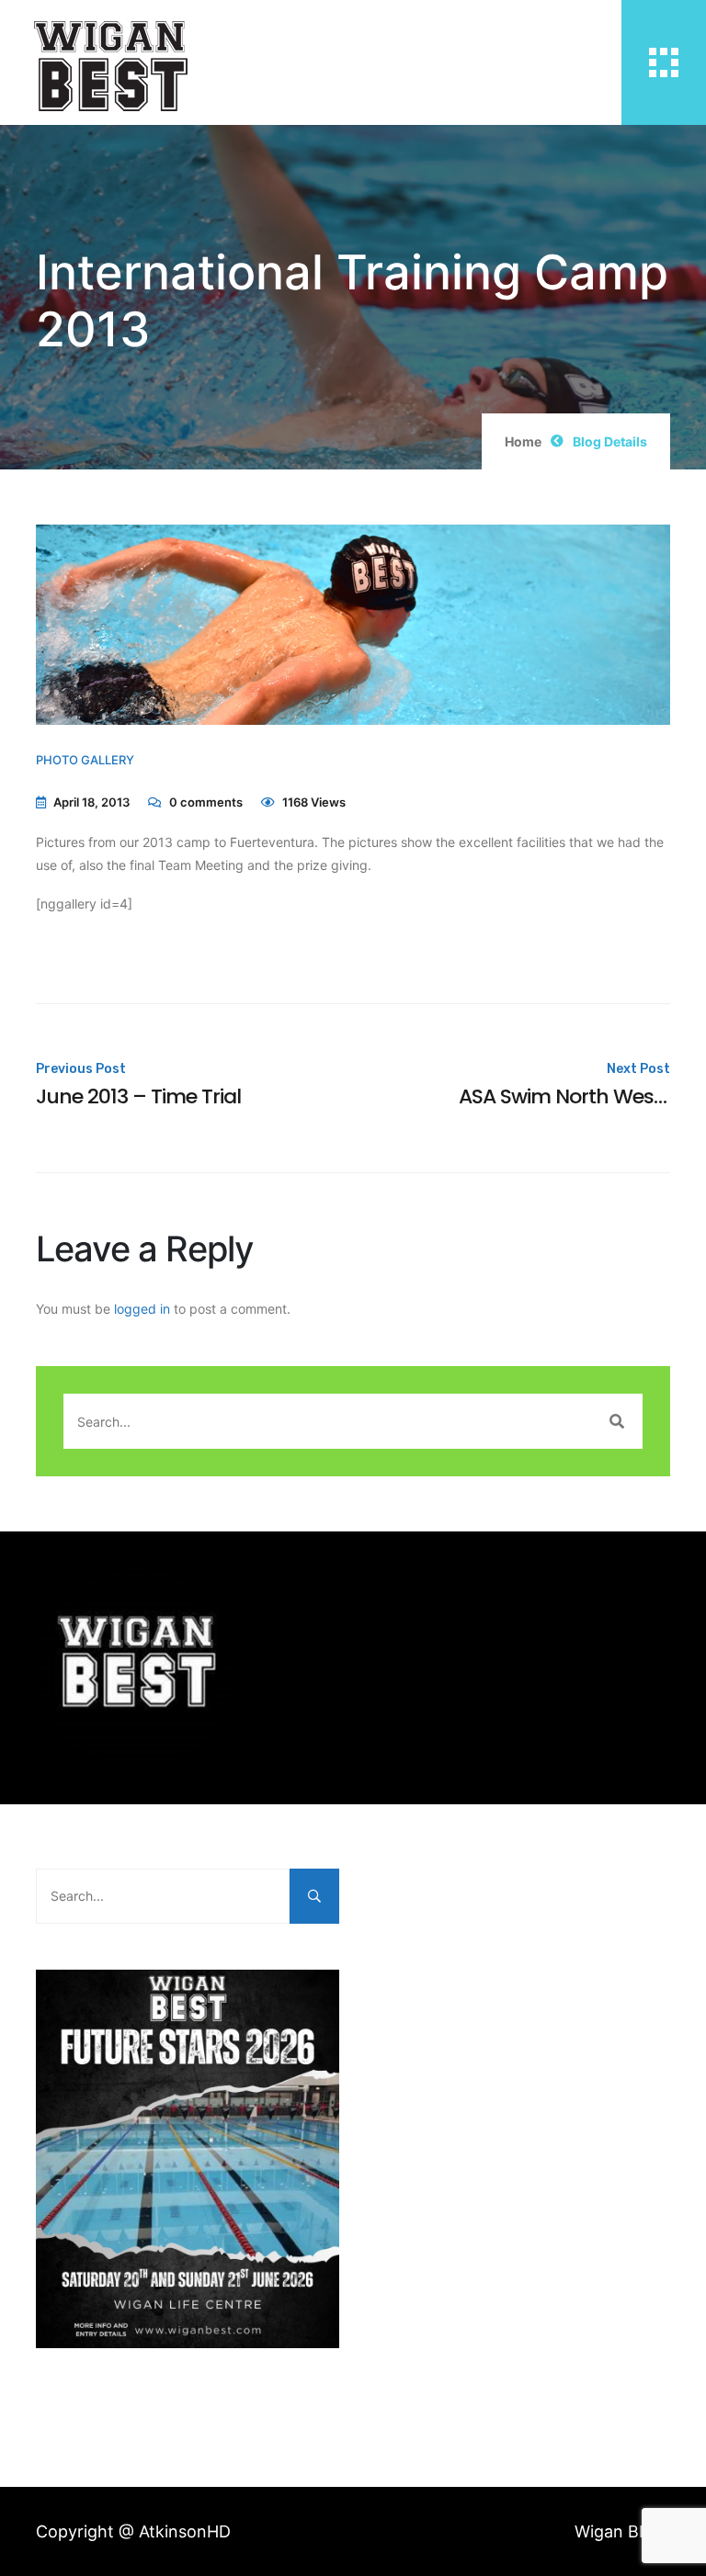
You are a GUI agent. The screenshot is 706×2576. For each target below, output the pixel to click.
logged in (142, 1309)
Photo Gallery (85, 760)
